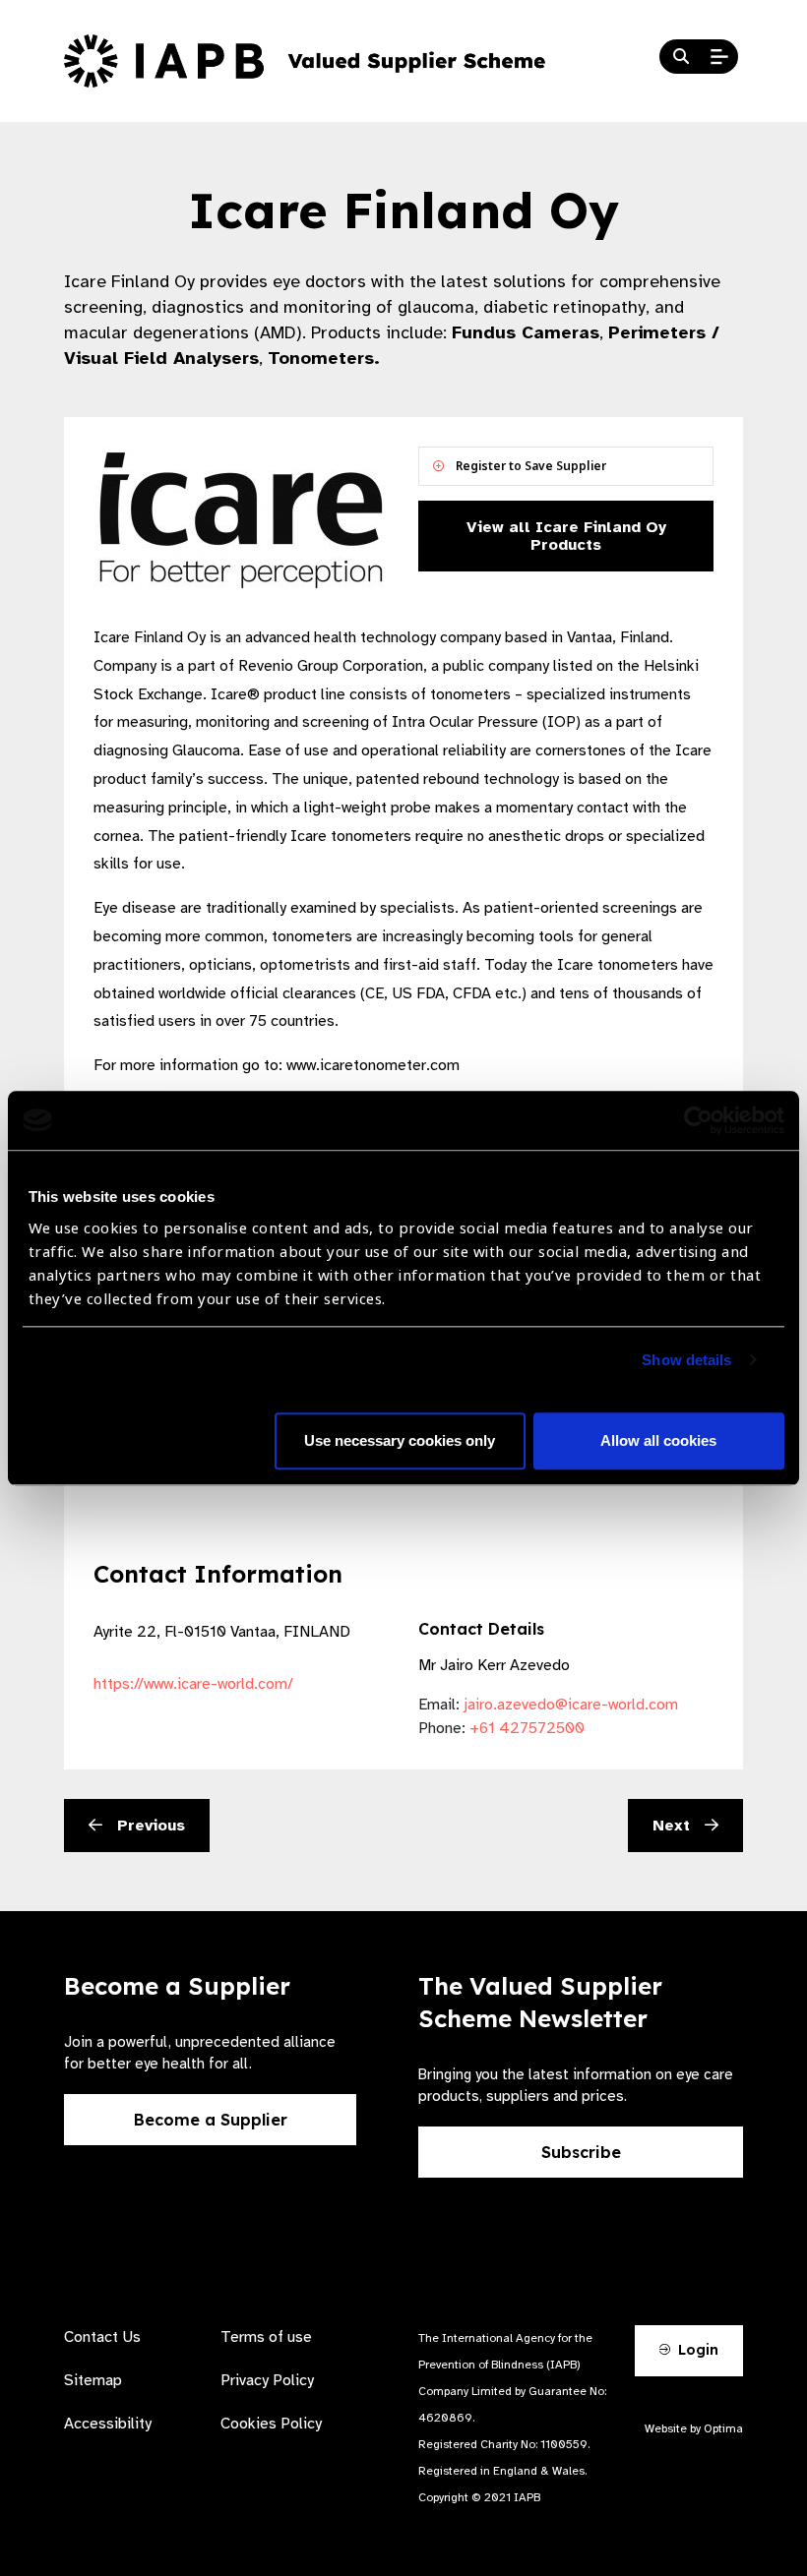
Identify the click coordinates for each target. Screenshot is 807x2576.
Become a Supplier (211, 2120)
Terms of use (266, 2337)
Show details (686, 1360)
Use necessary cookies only (400, 1440)
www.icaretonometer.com (373, 1065)
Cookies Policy (271, 2424)
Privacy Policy (267, 2380)
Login (696, 2350)
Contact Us (102, 2337)
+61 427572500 (527, 1728)
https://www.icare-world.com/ (193, 1684)
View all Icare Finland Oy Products (566, 536)
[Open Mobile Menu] (719, 57)
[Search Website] (681, 57)
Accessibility (108, 2424)
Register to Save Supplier (529, 466)
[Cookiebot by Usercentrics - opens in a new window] (698, 1120)
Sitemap (93, 2380)
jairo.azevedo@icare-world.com (571, 1705)
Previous (149, 1826)
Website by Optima (694, 2428)
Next (674, 1826)
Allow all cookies (658, 1440)
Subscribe (581, 2152)
